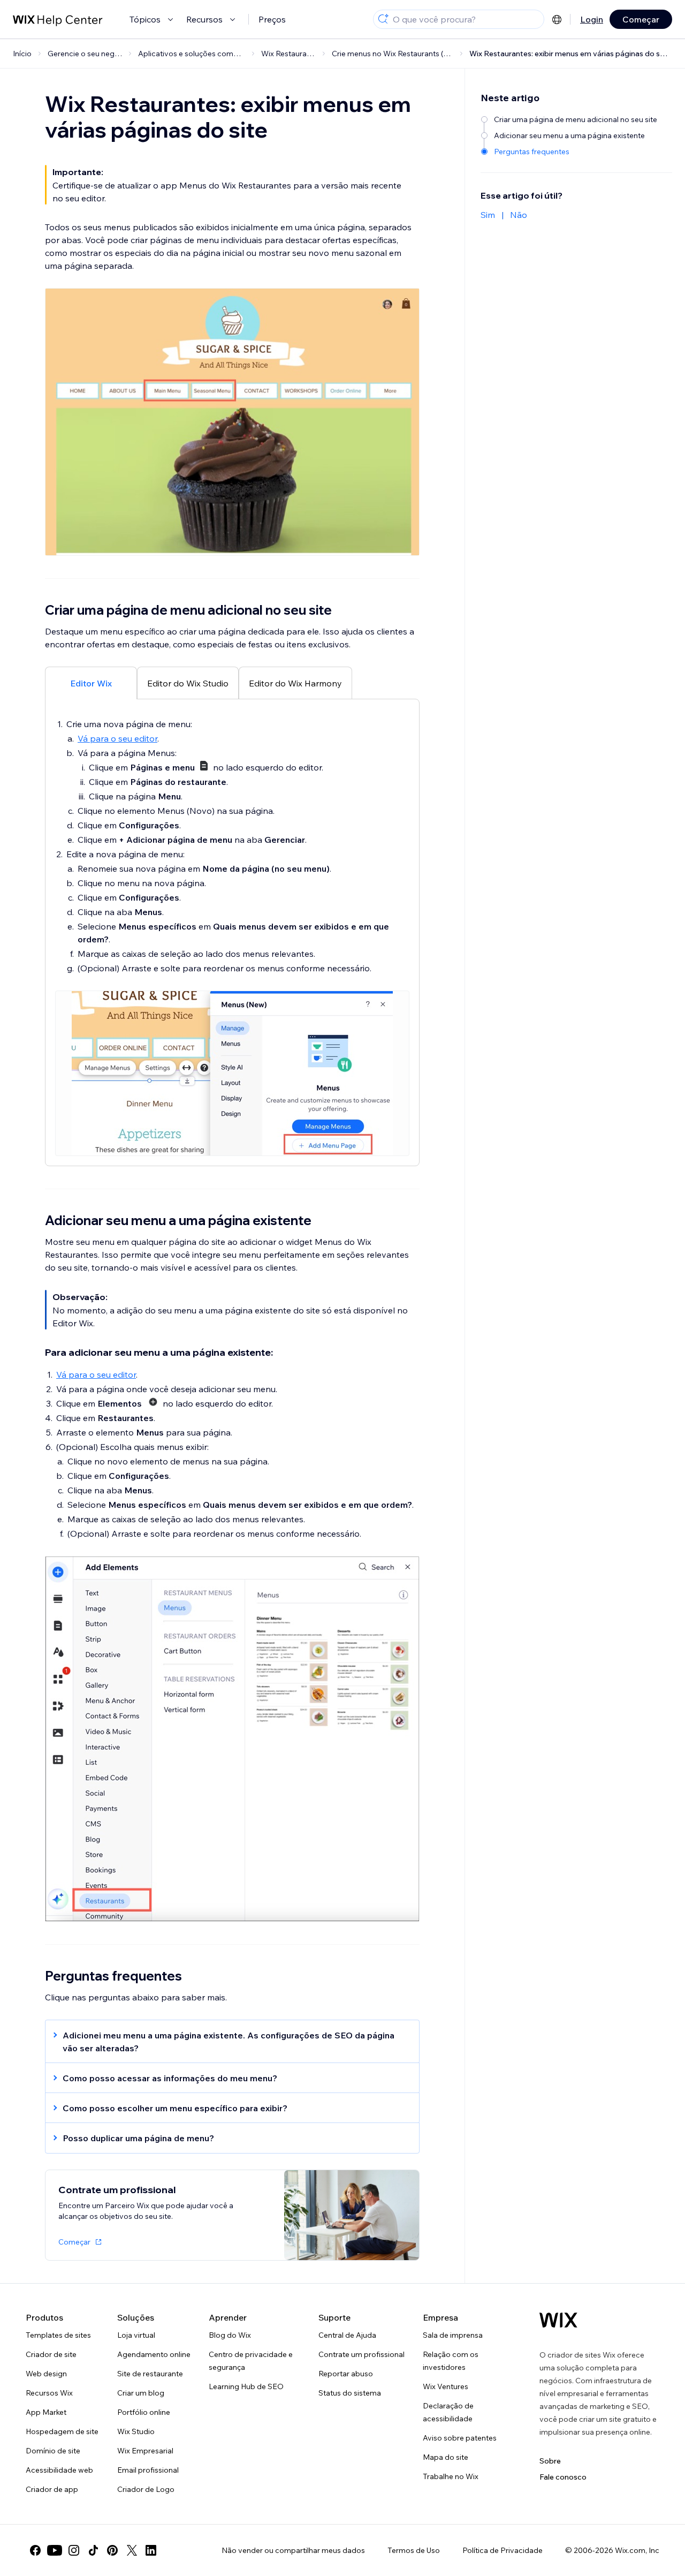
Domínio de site (53, 2451)
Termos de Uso (414, 2550)
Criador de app (52, 2489)
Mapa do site (446, 2457)
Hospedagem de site (62, 2431)
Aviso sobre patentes (460, 2438)
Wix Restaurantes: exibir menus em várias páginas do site (569, 54)
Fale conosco (563, 2477)
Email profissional (148, 2470)
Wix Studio (136, 2431)
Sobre (550, 2461)
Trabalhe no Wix (451, 2476)
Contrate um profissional (361, 2354)
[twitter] (132, 2550)
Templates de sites (58, 2335)
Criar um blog (141, 2393)
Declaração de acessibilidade (448, 2412)
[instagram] (74, 2550)
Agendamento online (154, 2354)
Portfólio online (144, 2412)
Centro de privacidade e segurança (251, 2361)
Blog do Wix (230, 2335)
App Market (46, 2412)
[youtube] (55, 2550)
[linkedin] (151, 2550)
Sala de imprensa (453, 2335)
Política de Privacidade (503, 2550)
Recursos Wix (49, 2393)
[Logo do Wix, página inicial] (558, 2320)
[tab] (91, 683)
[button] (227, 2042)
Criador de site (51, 2354)
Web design (46, 2374)
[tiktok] (93, 2550)
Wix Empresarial (145, 2451)
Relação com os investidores (451, 2361)
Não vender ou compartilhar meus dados (293, 2550)
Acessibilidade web (59, 2470)
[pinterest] (112, 2550)
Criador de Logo (146, 2489)
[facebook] (35, 2550)
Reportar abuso (346, 2374)
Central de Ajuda (347, 2335)
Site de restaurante (150, 2374)
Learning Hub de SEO (246, 2386)
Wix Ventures (446, 2386)
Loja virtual (136, 2335)
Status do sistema (350, 2393)
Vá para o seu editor (117, 738)
